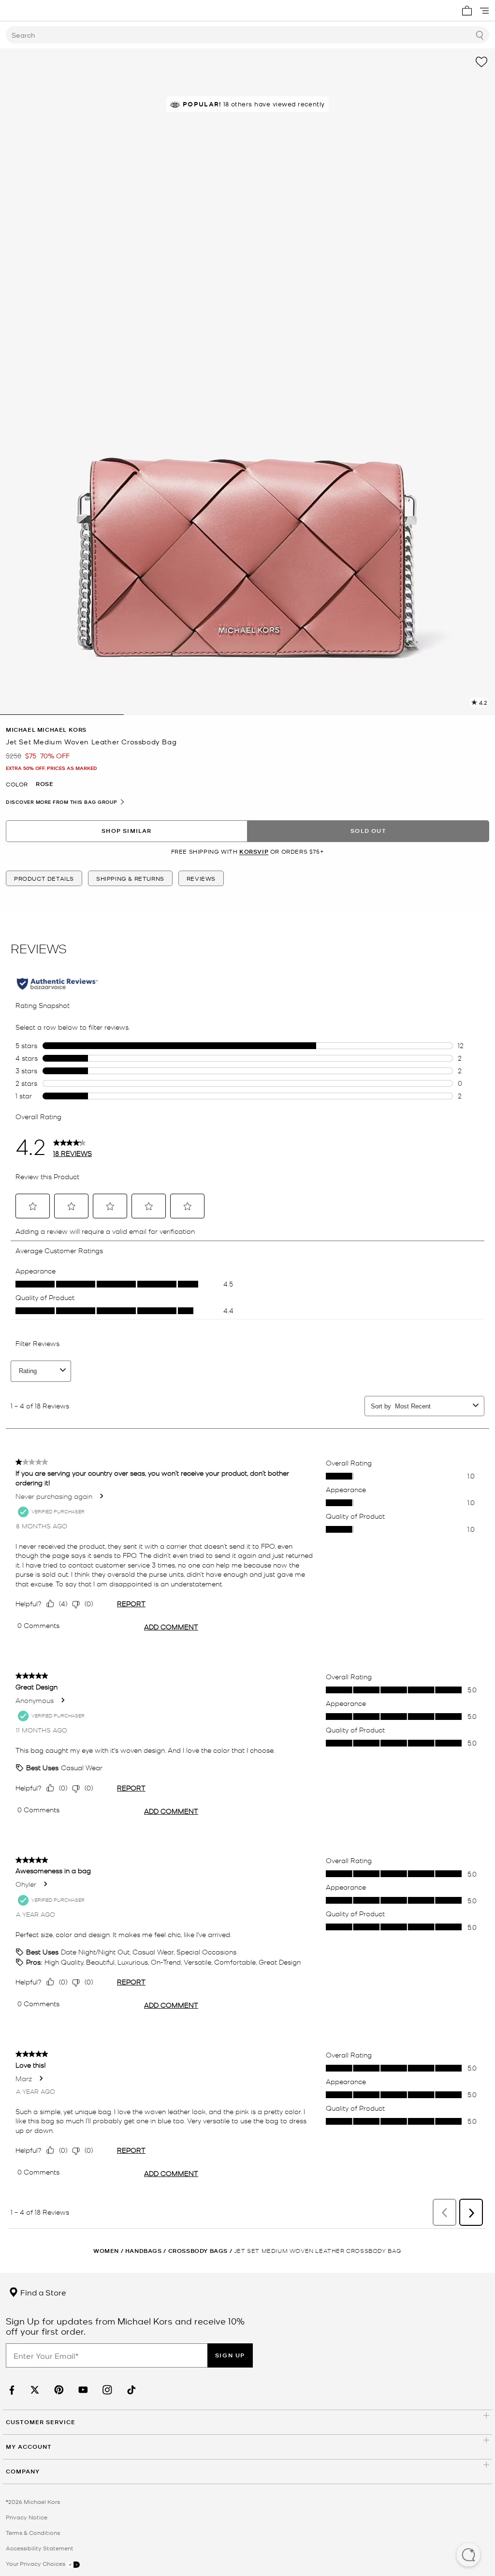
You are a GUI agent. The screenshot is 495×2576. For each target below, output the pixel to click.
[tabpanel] (247, 382)
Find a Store (42, 2292)
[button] (468, 2556)
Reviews (201, 878)
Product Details (44, 878)
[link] (11, 2390)
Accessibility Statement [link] (40, 2548)
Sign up (230, 2355)
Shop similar (126, 831)
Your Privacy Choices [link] (36, 2563)
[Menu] (484, 11)
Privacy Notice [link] (27, 2517)
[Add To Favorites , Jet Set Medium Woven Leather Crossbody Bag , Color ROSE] (481, 62)
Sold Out (368, 831)
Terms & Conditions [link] (33, 2532)
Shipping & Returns (130, 878)
